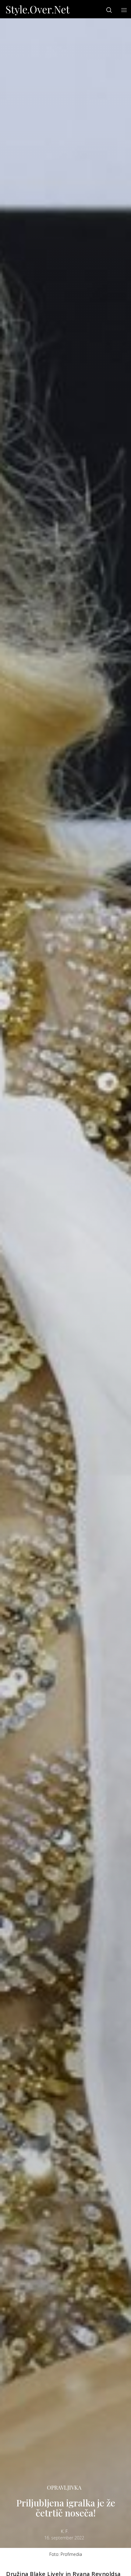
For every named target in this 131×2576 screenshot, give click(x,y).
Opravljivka (64, 2487)
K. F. (65, 2531)
